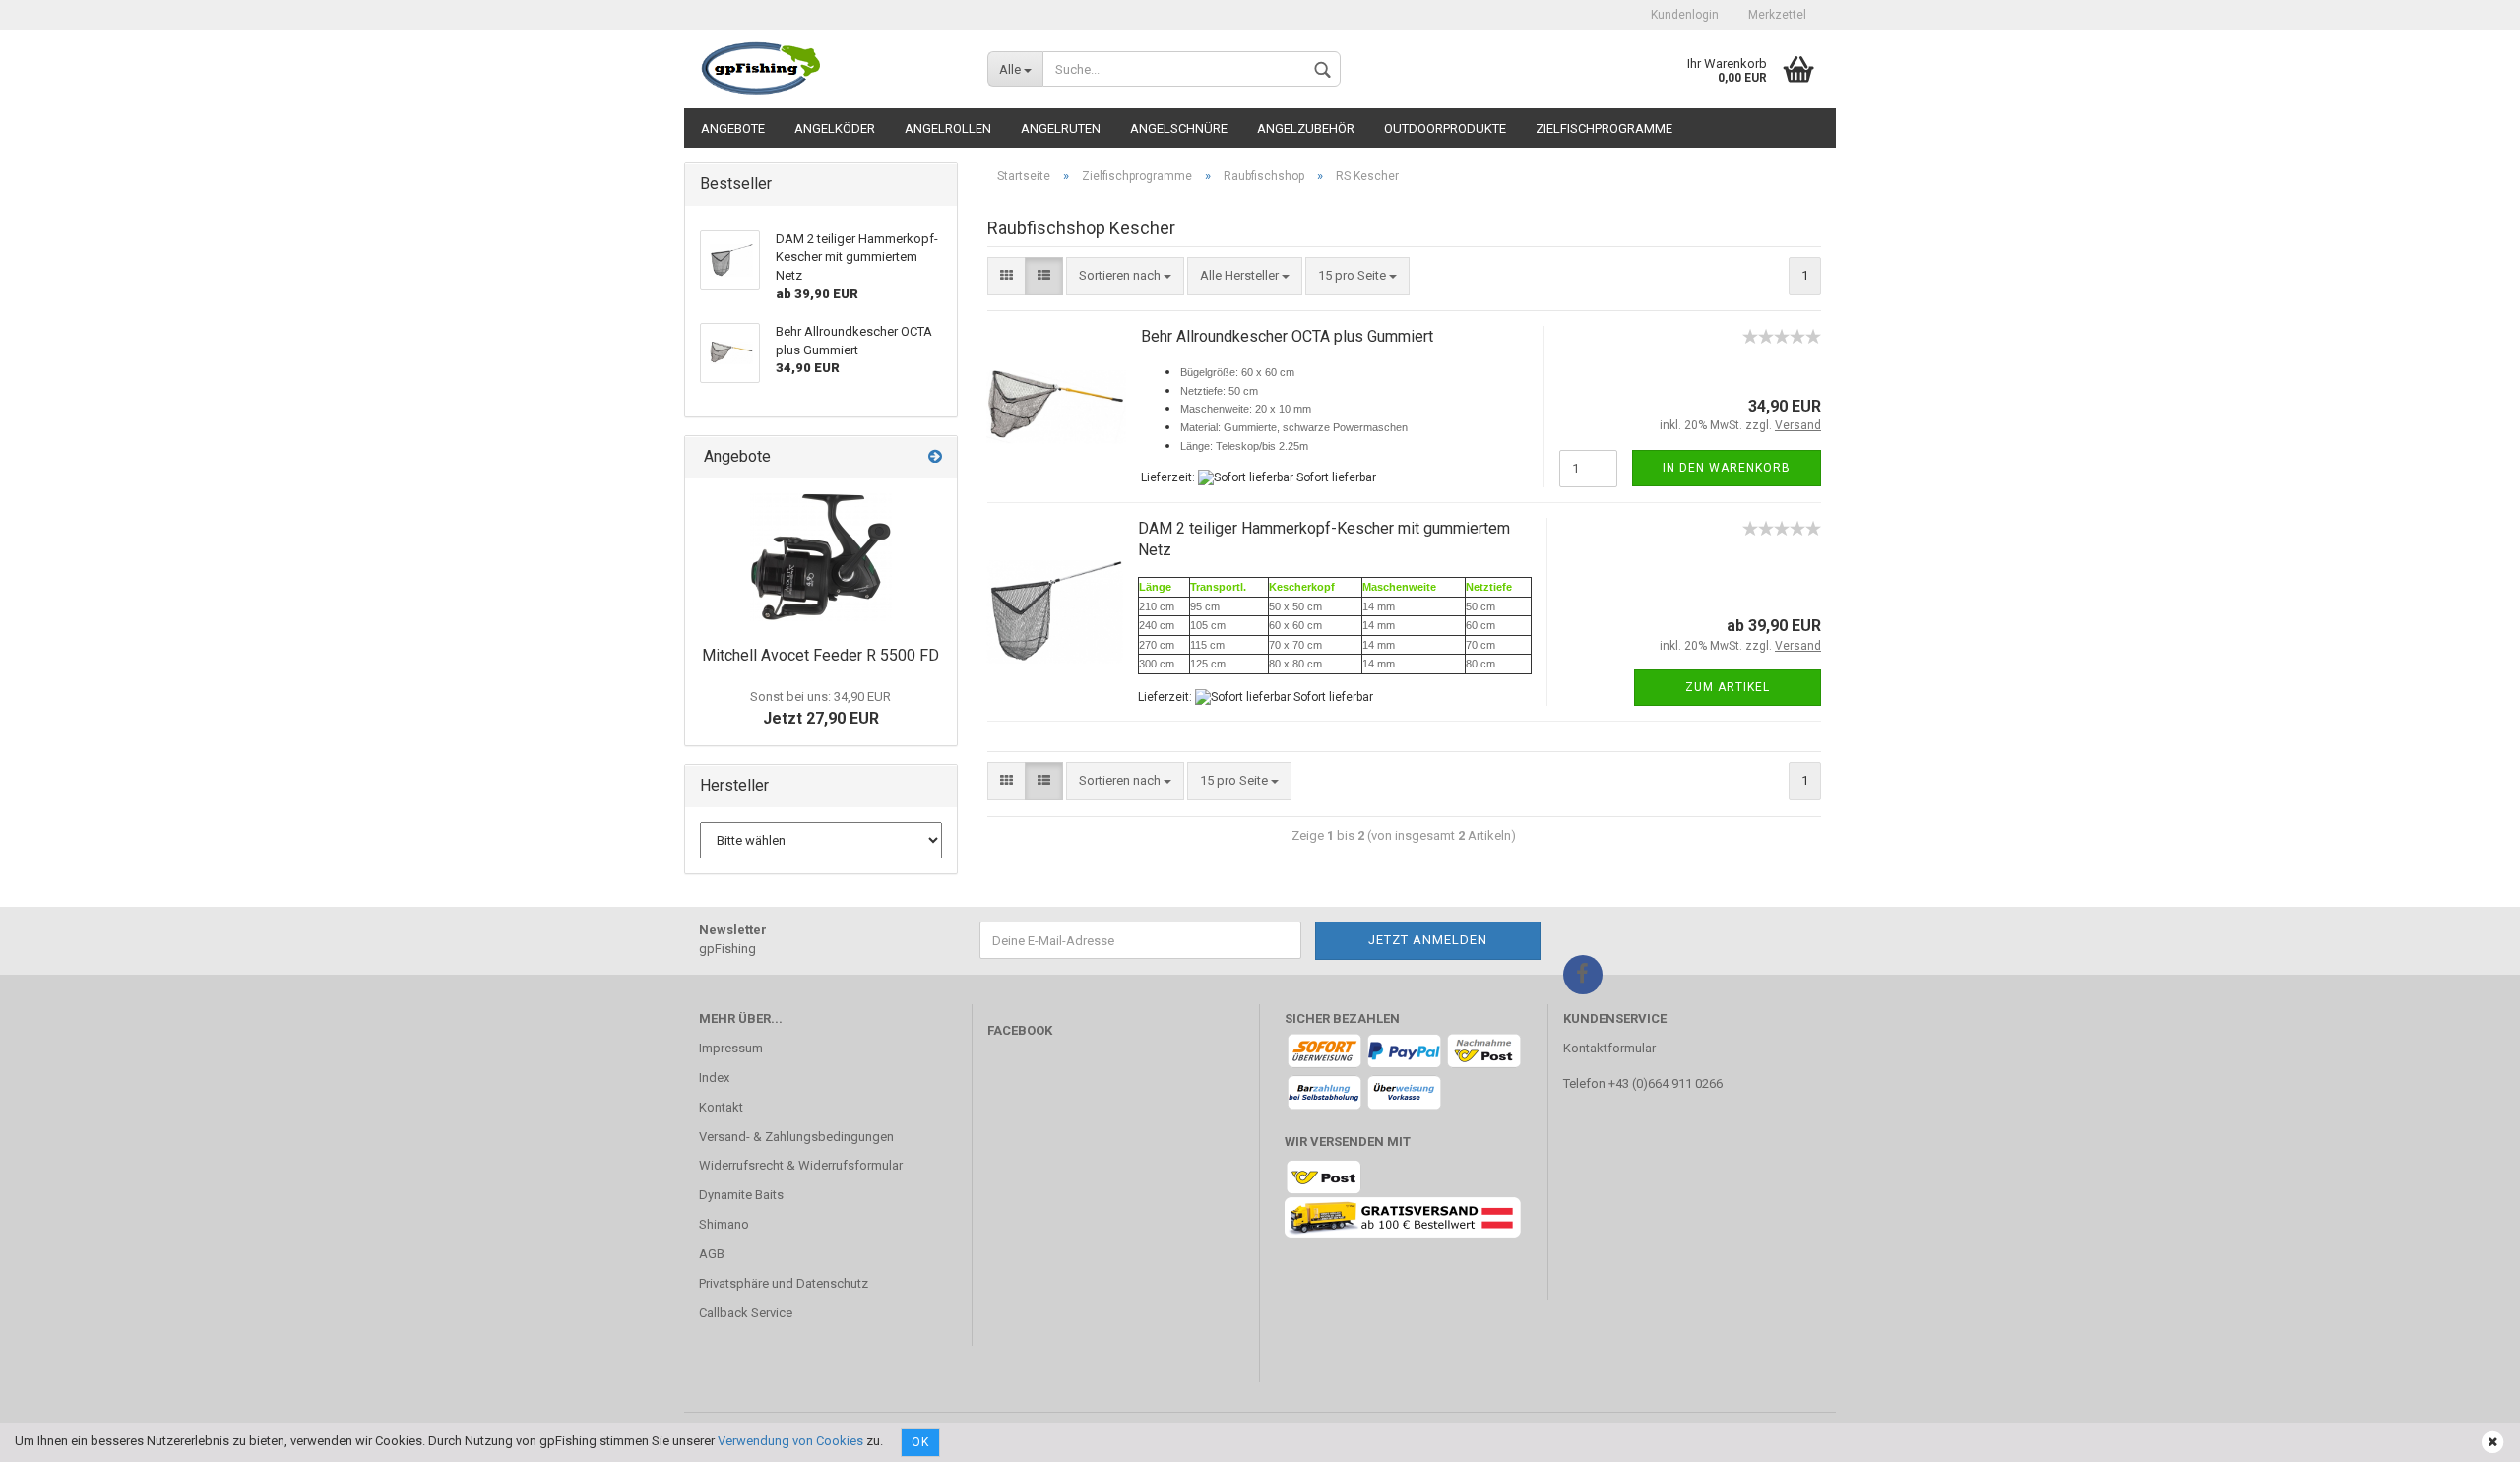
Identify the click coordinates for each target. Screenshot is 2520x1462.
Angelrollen (948, 128)
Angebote (733, 128)
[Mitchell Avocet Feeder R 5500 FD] (821, 557)
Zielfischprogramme (1604, 128)
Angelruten (1061, 128)
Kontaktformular (1609, 1048)
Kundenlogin (1685, 15)
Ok (920, 1442)
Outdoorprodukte (1445, 128)
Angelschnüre (1179, 128)
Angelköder (835, 128)
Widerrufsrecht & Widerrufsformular (801, 1165)
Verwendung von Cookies (790, 1441)
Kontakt (721, 1107)
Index (714, 1078)
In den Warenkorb (1727, 468)
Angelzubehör (1306, 128)
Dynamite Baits (741, 1195)
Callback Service (746, 1313)
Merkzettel (1777, 15)
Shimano (724, 1224)
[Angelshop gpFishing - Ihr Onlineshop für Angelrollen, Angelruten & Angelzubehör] (828, 69)
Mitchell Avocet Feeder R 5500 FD (820, 655)
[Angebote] (935, 457)
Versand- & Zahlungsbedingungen (796, 1137)
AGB (712, 1254)
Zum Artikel (1728, 687)
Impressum (731, 1048)
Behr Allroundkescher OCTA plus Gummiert (1287, 336)
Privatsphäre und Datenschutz (784, 1283)
